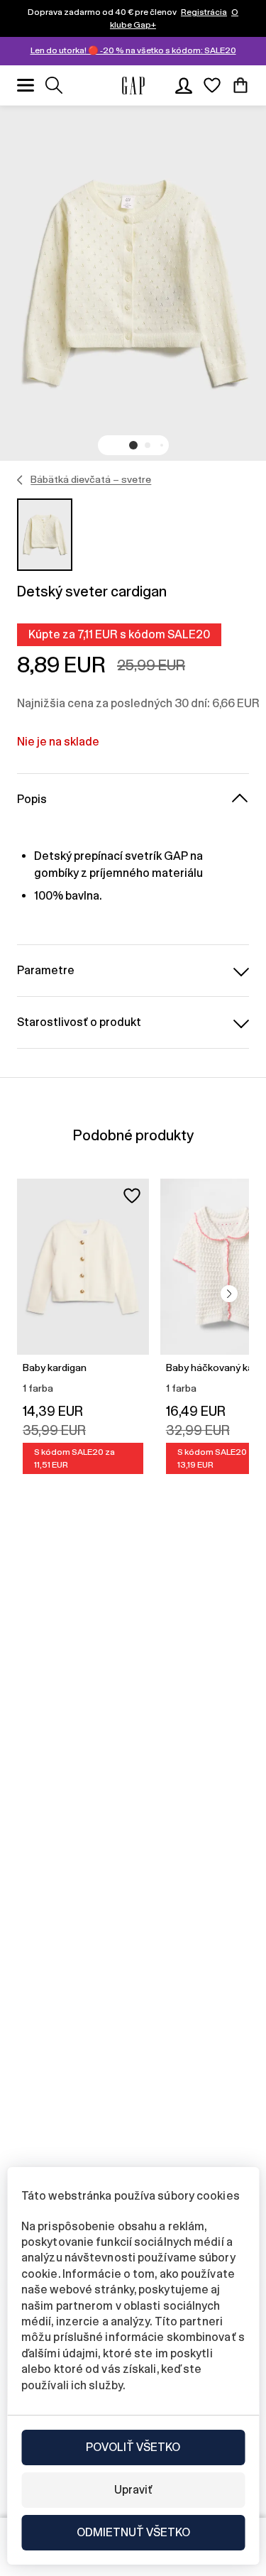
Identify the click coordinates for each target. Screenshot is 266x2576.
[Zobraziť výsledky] (54, 85)
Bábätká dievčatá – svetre (91, 479)
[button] (133, 445)
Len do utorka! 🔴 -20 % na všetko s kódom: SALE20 (133, 50)
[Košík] (240, 85)
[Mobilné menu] (26, 85)
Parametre (46, 970)
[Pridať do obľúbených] (132, 1196)
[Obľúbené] (212, 85)
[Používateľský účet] (184, 85)
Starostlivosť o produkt (79, 1022)
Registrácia (204, 12)
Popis (32, 799)
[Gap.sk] (133, 86)
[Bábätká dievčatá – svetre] (20, 480)
